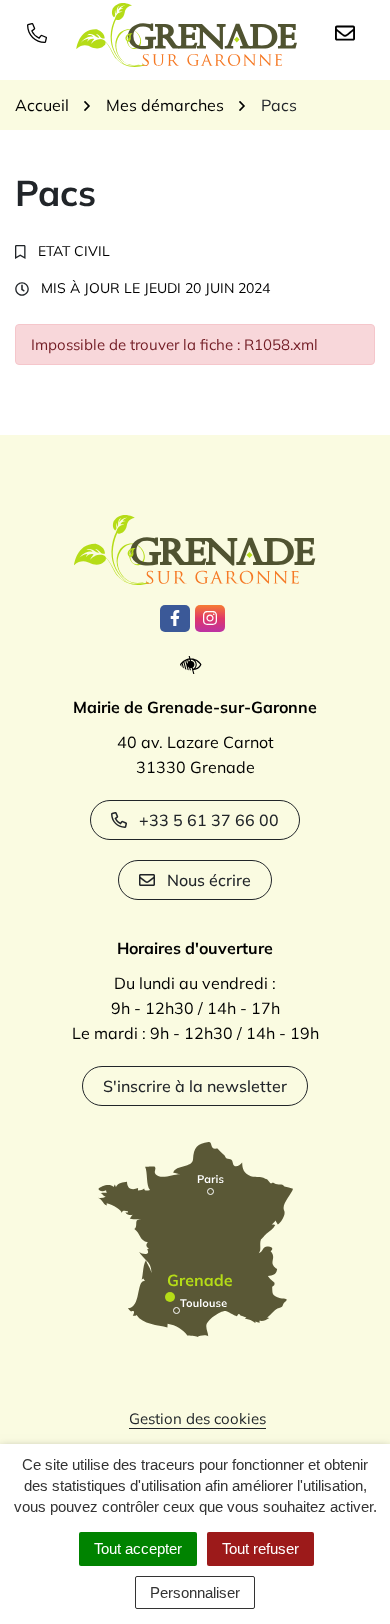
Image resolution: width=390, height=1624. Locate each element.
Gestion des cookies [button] (197, 1418)
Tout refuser (260, 1548)
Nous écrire (209, 880)
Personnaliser (195, 1592)
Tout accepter (138, 1548)
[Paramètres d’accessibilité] (195, 665)
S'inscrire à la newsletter (195, 1086)
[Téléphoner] (41, 32)
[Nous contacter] (349, 32)
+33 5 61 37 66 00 (209, 820)
